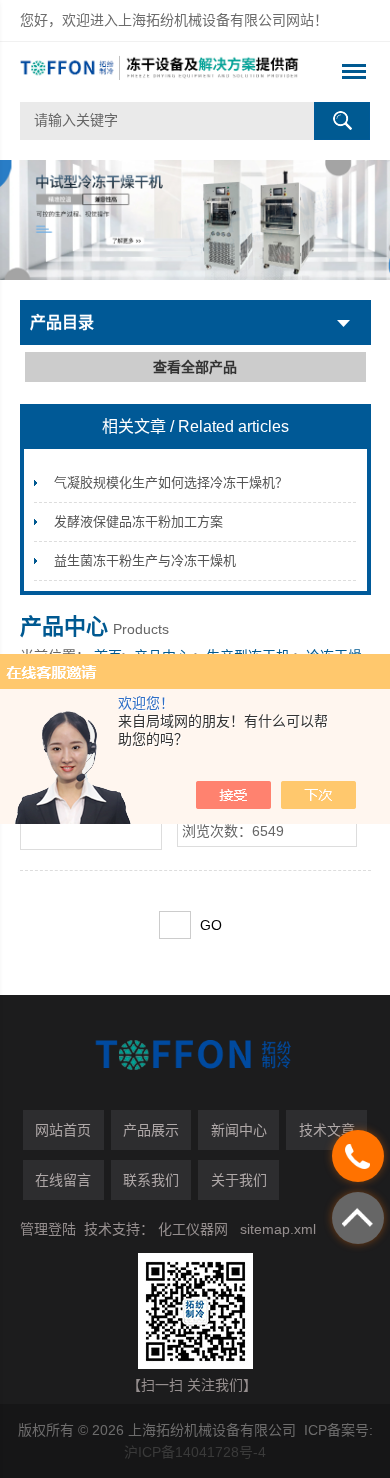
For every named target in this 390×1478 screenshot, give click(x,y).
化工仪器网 (193, 1229)
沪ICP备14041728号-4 (195, 1452)
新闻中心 (239, 1130)
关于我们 (239, 1180)
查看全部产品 (195, 367)
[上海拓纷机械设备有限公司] (160, 72)
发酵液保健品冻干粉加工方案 (138, 521)
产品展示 (151, 1130)
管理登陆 (48, 1229)
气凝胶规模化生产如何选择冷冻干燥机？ (171, 482)
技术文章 (327, 1130)
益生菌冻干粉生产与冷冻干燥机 (145, 560)
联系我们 (151, 1180)
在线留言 (63, 1180)
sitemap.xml (278, 1229)
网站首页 (63, 1130)
